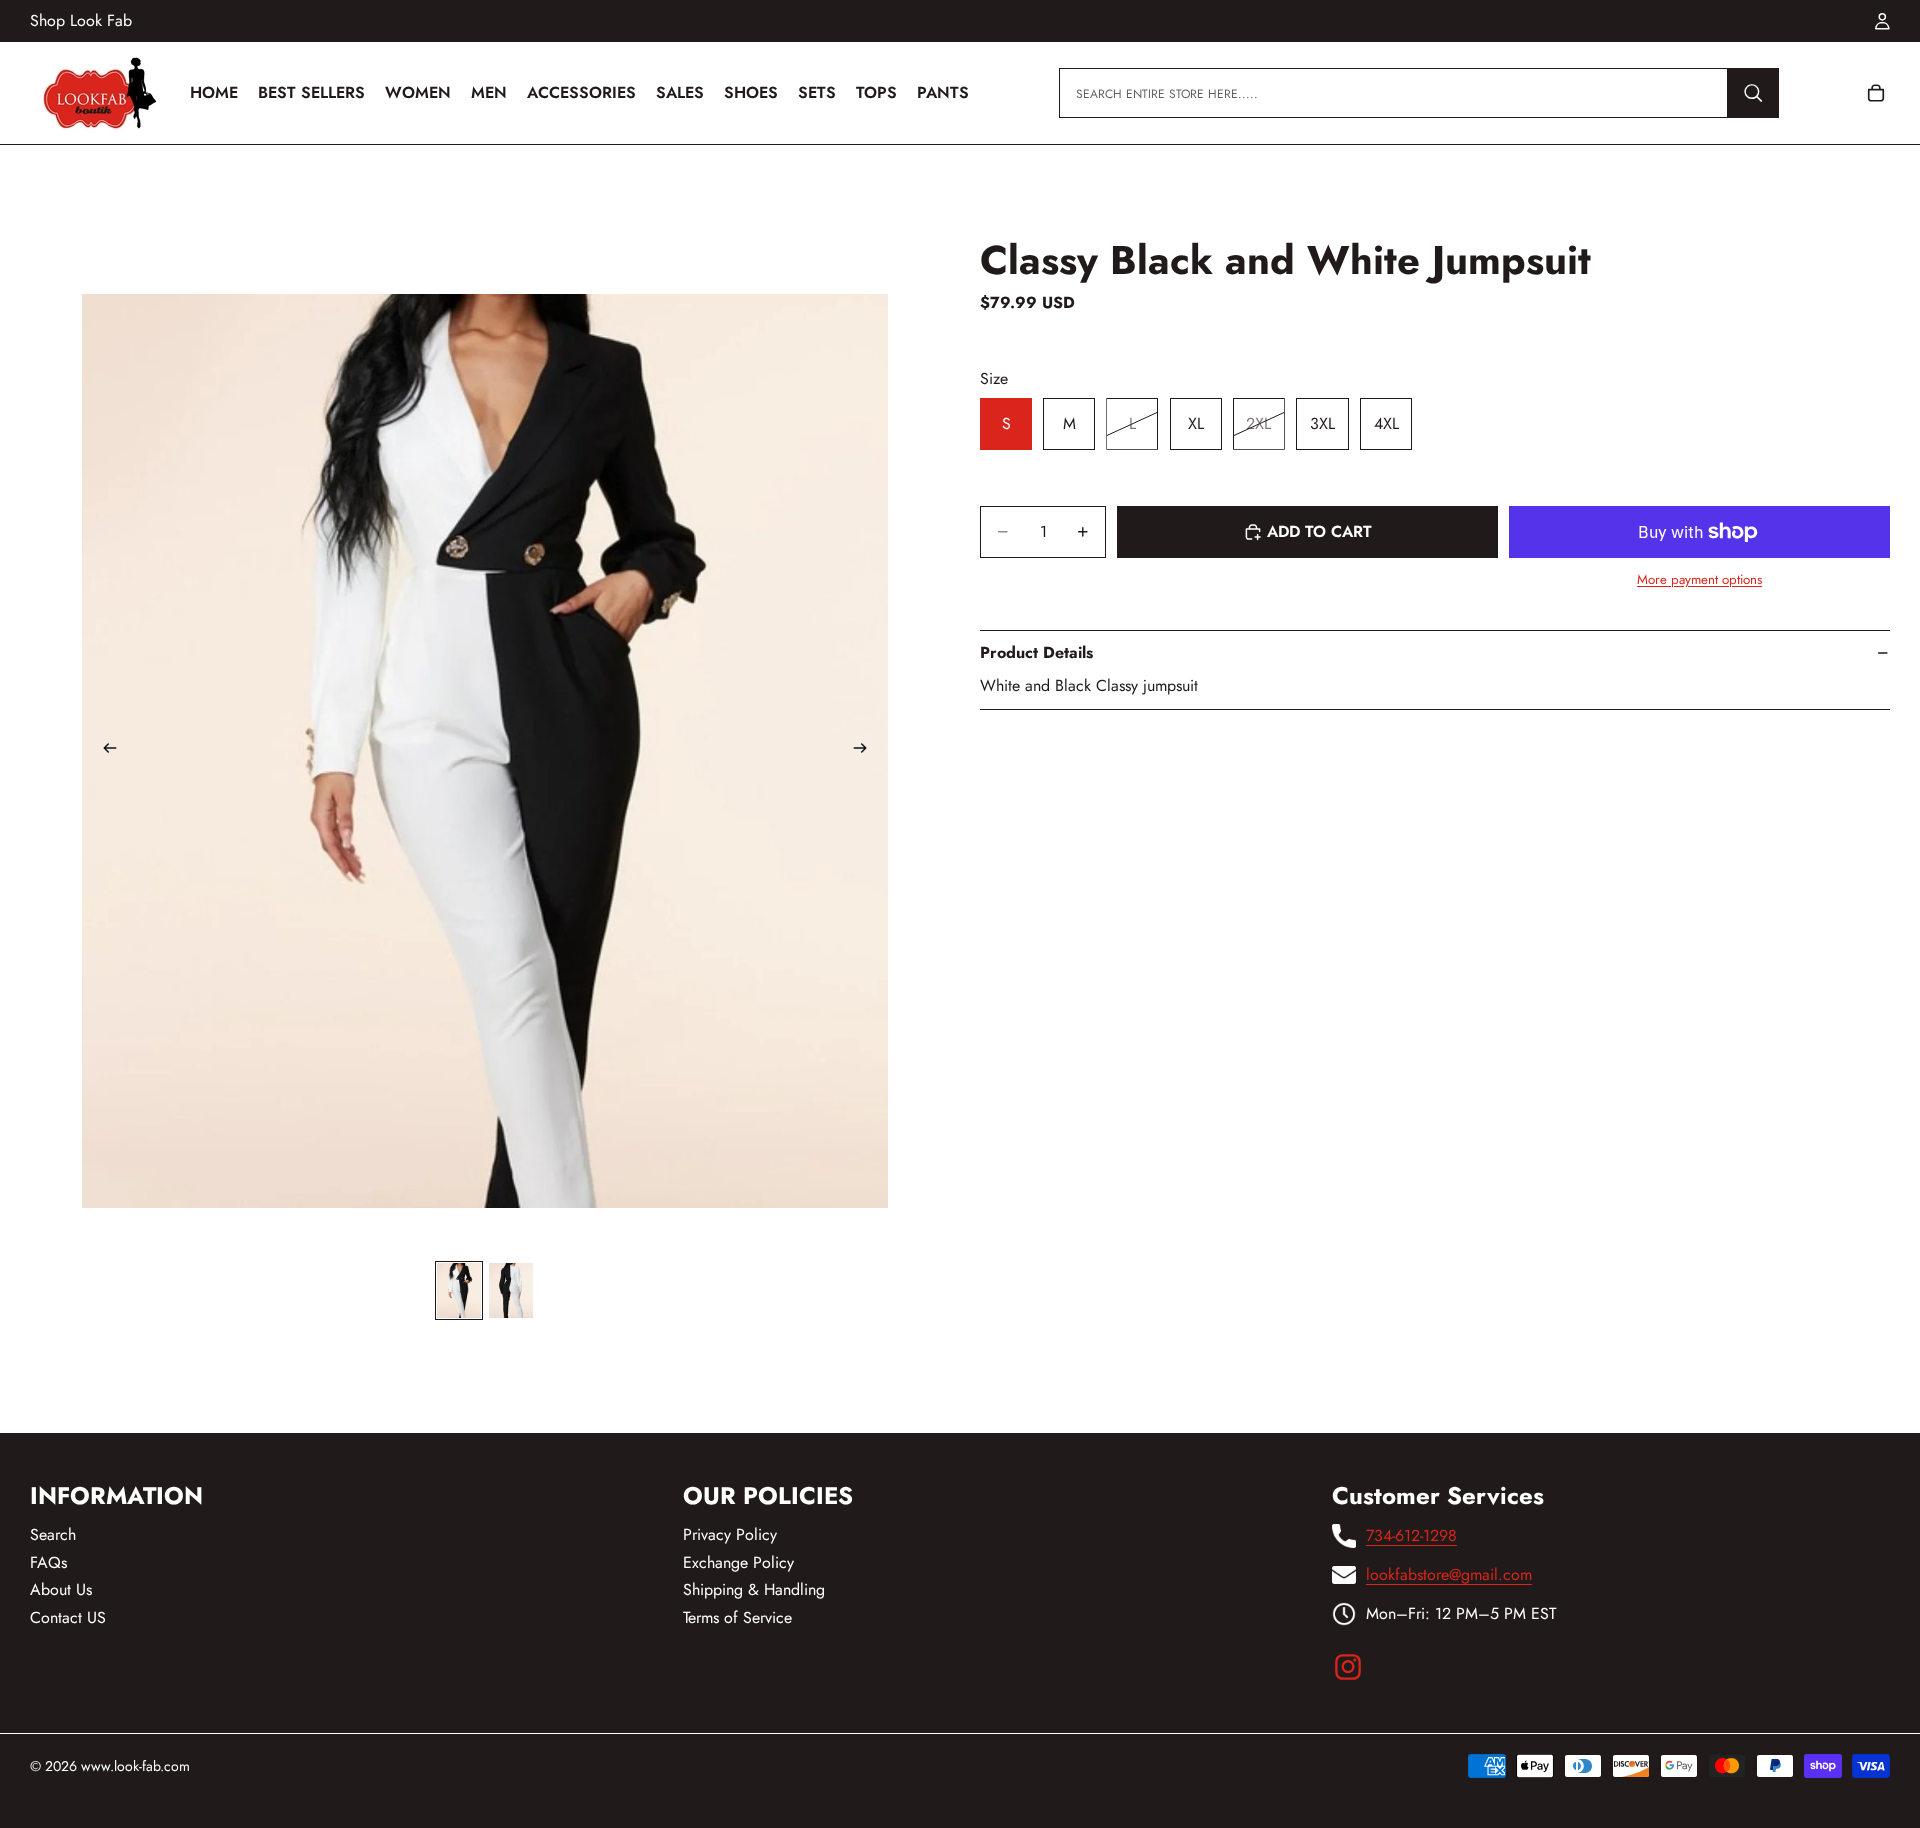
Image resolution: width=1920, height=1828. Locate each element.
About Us (61, 1589)
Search (53, 1534)
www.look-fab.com (135, 1766)
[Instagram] (1348, 1667)
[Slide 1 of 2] (459, 1290)
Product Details (1036, 652)
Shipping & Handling (754, 1589)
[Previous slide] (104, 751)
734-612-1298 (1411, 1535)
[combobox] (1393, 94)
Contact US (68, 1617)
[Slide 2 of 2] (511, 1290)
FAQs (48, 1562)
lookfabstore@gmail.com (1449, 1574)
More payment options (1699, 580)
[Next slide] (866, 751)
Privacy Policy (730, 1534)
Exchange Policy (738, 1562)
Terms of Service (737, 1617)
